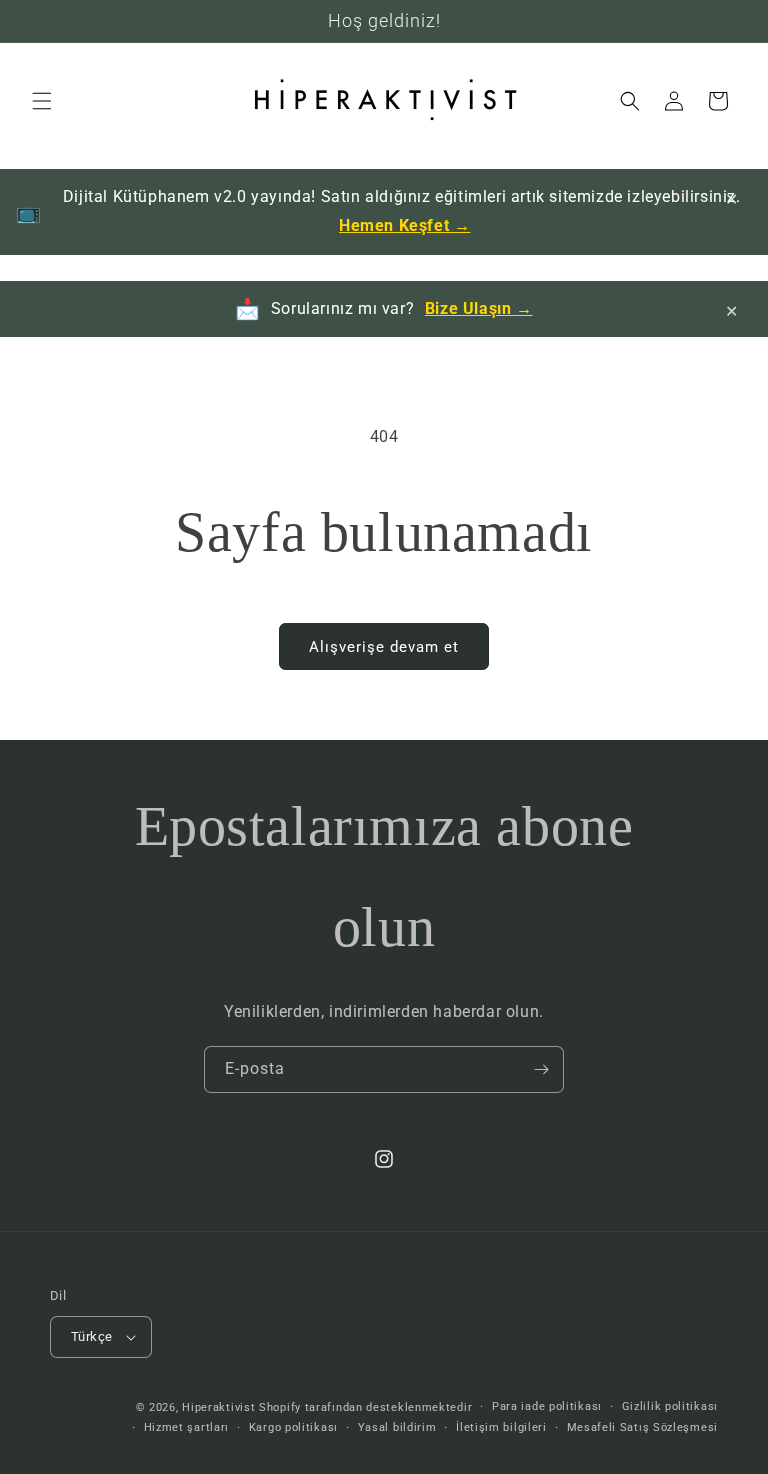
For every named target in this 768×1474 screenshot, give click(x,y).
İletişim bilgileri (501, 1427)
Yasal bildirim (397, 1427)
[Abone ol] (541, 1069)
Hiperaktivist (218, 1407)
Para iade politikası (547, 1406)
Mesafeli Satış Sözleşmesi (643, 1427)
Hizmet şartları (187, 1427)
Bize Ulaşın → (479, 308)
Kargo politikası (293, 1427)
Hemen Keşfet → (404, 225)
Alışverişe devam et (384, 647)
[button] (42, 101)
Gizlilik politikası (670, 1406)
